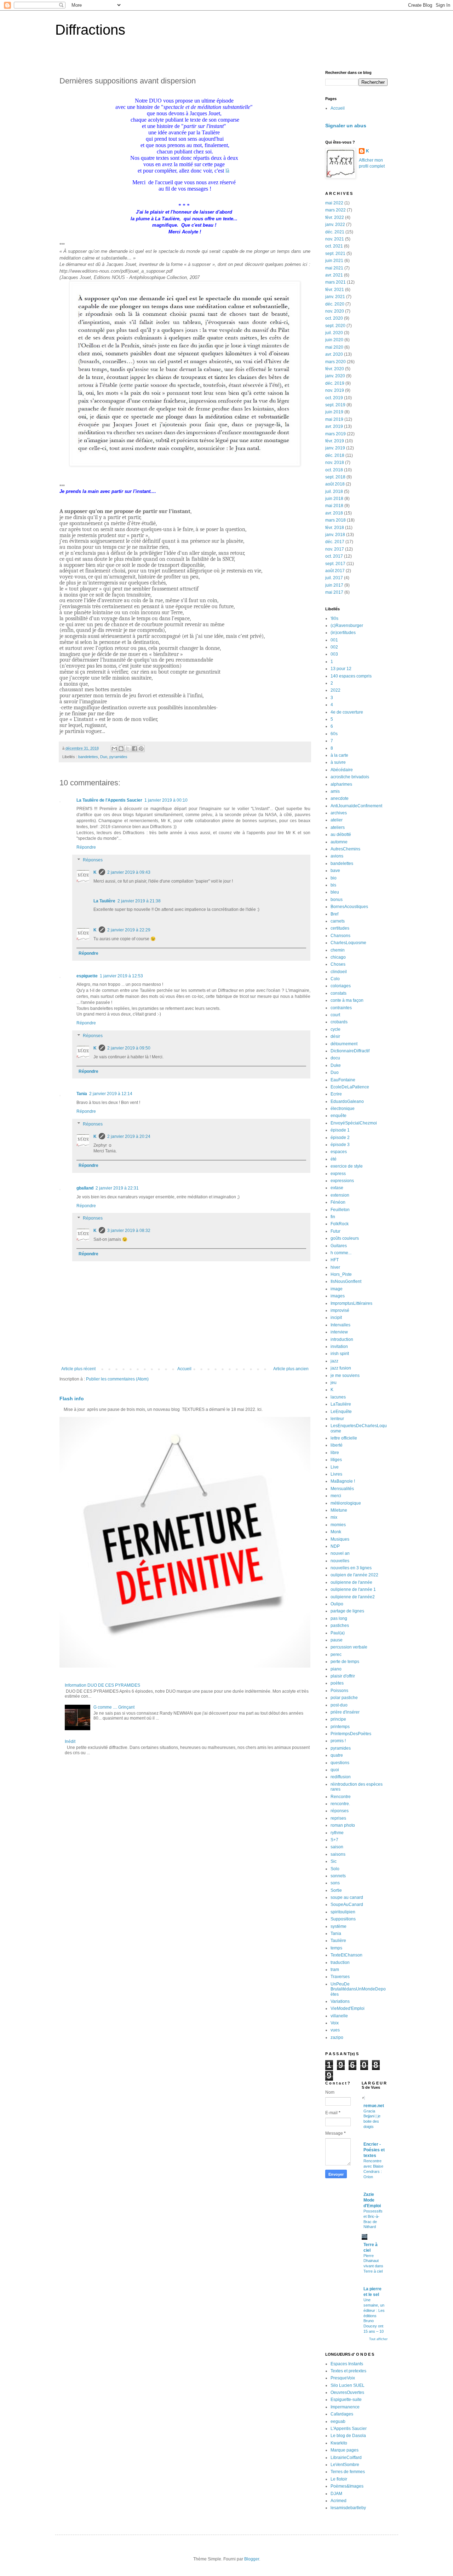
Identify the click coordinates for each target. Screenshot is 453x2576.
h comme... (341, 1253)
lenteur (337, 1419)
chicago (338, 957)
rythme (337, 1833)
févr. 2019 (335, 441)
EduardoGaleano (347, 1101)
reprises (338, 1818)
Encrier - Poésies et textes (374, 2150)
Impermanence (345, 2407)
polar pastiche (344, 1698)
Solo (335, 1869)
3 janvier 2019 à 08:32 (129, 1231)
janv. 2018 (335, 535)
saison (337, 1847)
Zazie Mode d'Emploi (372, 2200)
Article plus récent (78, 1369)
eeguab (338, 2421)
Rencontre (341, 1797)
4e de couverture (347, 712)
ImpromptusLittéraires (351, 1303)
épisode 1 (340, 1130)
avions (337, 856)
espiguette (87, 976)
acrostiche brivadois (350, 777)
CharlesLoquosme (348, 943)
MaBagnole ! (343, 1481)
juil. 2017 (334, 578)
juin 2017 (334, 585)
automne (339, 842)
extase (337, 1188)
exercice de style (347, 1166)
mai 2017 (334, 592)
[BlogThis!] (121, 749)
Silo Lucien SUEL (348, 2385)
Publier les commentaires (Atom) (117, 1379)
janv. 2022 (335, 225)
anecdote (340, 798)
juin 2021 (334, 261)
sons (335, 1883)
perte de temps (345, 1662)
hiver (335, 1267)
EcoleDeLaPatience (350, 1087)
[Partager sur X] (128, 749)
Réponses (93, 860)
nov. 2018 (335, 463)
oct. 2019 (334, 398)
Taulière (338, 1941)
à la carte (339, 755)
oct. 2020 (334, 318)
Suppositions (343, 1919)
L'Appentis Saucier (349, 2429)
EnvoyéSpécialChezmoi (354, 1123)
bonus (337, 900)
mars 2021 (336, 282)
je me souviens (345, 1376)
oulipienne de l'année (351, 1582)
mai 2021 (334, 268)
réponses (340, 1811)
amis (335, 791)
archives (339, 813)
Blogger (252, 2559)
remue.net (374, 2106)
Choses (338, 964)
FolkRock (340, 1224)
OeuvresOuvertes (347, 2392)
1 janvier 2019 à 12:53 (121, 976)
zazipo (337, 2037)
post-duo (339, 1705)
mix (334, 1517)
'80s (334, 618)
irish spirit (340, 1354)
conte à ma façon (347, 1000)
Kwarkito (339, 2443)
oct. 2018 (334, 470)
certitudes (340, 928)
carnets (338, 921)
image (337, 1289)
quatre (337, 1755)
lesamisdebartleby (348, 2508)
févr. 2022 (335, 217)
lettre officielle (344, 1438)
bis (333, 885)
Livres (336, 1474)
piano (336, 1669)
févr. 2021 (335, 290)
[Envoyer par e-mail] (114, 749)
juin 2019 (334, 412)
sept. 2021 (335, 254)
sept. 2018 (335, 477)
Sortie (336, 1890)
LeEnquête (341, 1412)
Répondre (86, 847)
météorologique (346, 1503)
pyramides (118, 757)
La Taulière (104, 901)
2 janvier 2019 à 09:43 (129, 872)
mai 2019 (334, 419)
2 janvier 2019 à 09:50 (129, 1048)
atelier (337, 820)
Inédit (70, 1741)
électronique (343, 1109)
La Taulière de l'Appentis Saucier (109, 800)
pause (337, 1640)
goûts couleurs (345, 1238)
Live (335, 1467)
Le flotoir (339, 2479)
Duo (104, 757)
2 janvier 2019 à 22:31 (117, 1188)
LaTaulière (341, 1404)
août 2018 (335, 484)
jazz (334, 1361)
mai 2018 (334, 506)
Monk (336, 1532)
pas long (339, 1618)
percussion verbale (349, 1647)
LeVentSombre (345, 2465)
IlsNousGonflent (346, 1281)
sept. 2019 (335, 405)
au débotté (341, 835)
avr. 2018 (334, 513)
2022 (336, 690)
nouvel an (340, 1553)
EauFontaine (343, 1080)
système (339, 1926)
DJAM (336, 2494)
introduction (342, 1339)
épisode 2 (340, 1138)
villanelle (339, 2016)
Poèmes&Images (347, 2486)
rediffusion (341, 1777)
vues (335, 2030)
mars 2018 (336, 520)
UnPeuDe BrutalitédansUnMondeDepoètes (358, 1989)
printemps (340, 1727)
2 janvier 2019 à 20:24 (129, 1136)
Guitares (339, 1246)
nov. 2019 (335, 390)
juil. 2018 (334, 492)
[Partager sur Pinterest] (141, 749)
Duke (336, 1065)
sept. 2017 (335, 564)
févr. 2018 (335, 528)
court (335, 1015)
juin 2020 (334, 340)
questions (340, 1763)
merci (336, 1496)
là (227, 171)
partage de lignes (347, 1611)
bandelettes (88, 757)
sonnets (338, 1876)
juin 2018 (334, 499)
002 (334, 647)
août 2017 (335, 571)
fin (333, 1217)
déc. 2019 (335, 383)
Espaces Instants (347, 2364)
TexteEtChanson (346, 1955)
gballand (85, 1188)
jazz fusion (341, 1368)
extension (340, 1195)
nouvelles (340, 1561)
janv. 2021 (335, 297)
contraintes (341, 1008)
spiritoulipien (343, 1912)
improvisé (340, 1310)
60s (334, 734)
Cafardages (342, 2414)
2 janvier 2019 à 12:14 (111, 1094)
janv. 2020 (335, 376)
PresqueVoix (343, 2378)
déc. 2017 (335, 542)
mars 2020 (336, 362)
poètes (337, 1683)
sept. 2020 (335, 326)
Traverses (340, 1977)
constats (339, 993)
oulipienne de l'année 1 (353, 1589)
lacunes (338, 1397)
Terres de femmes (348, 2472)
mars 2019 (336, 434)
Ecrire (336, 1094)
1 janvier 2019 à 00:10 (166, 800)
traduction (340, 1962)
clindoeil (339, 972)
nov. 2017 (335, 549)
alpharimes (341, 784)
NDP (335, 1546)
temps (336, 1948)
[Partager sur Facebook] (134, 749)
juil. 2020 (334, 333)
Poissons (339, 1691)
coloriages (341, 986)
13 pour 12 (341, 669)
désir (335, 1036)
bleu (335, 892)
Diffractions (90, 30)
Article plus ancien (291, 1369)
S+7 (334, 1840)
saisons (338, 1854)
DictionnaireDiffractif (350, 1051)
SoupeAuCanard (347, 1905)
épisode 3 (340, 1145)
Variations (340, 2001)
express (338, 1174)
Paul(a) (338, 1633)
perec (336, 1655)
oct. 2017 (334, 556)
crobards (339, 1022)
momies (338, 1525)
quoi (335, 1770)
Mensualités (342, 1489)
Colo (335, 979)
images (338, 1296)
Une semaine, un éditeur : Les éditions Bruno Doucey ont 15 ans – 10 (374, 2316)
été (334, 1159)
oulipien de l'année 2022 (354, 1575)
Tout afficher (378, 2339)
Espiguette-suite (346, 2400)
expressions (342, 1181)
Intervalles (340, 1325)
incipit (336, 1318)
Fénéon (338, 1202)
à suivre (338, 762)
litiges (336, 1460)
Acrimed (339, 2501)
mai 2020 (334, 347)
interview (339, 1332)
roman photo (343, 1825)
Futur (336, 1231)
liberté (337, 1445)
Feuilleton (340, 1210)
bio (334, 878)
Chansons (340, 936)
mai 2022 (334, 203)
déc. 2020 (335, 304)
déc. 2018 (335, 455)
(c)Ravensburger (347, 626)
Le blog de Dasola (348, 2436)
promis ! (338, 1741)
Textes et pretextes (348, 2371)
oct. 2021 (334, 246)
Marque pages (345, 2450)
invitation (339, 1347)
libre (335, 1453)
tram (335, 1970)
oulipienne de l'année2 (353, 1597)
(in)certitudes (343, 633)
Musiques (340, 1539)
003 (334, 654)
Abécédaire (342, 770)
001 (334, 640)
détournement (344, 1044)
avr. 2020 (334, 354)
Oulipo (337, 1604)
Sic (334, 1861)
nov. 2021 (335, 239)
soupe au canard (347, 1897)
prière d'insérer (345, 1712)
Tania (82, 1094)
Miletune (339, 1510)
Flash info (72, 1399)
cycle (336, 1029)
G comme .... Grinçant (114, 1707)
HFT (335, 1260)
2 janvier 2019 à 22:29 (129, 930)
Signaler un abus (346, 126)
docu (335, 1058)
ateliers (338, 827)
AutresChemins (345, 849)
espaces (339, 1152)
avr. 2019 (334, 426)
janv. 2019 (335, 448)
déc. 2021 (335, 232)
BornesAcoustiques (349, 907)
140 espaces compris (351, 676)
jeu (334, 1383)
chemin (338, 950)
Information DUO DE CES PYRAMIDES (102, 1685)
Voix (335, 2023)
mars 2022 (336, 210)
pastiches (340, 1626)
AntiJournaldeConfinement (356, 806)
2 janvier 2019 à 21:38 (139, 901)
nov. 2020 (335, 311)
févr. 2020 (335, 369)
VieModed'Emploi (348, 2008)
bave (335, 871)
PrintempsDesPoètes (351, 1734)
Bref (334, 914)
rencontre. (340, 1804)
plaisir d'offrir (343, 1676)
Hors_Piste (341, 1274)
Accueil (184, 1369)
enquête (339, 1116)
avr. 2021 (334, 275)
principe (338, 1719)
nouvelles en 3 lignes (351, 1568)
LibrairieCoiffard (346, 2458)
